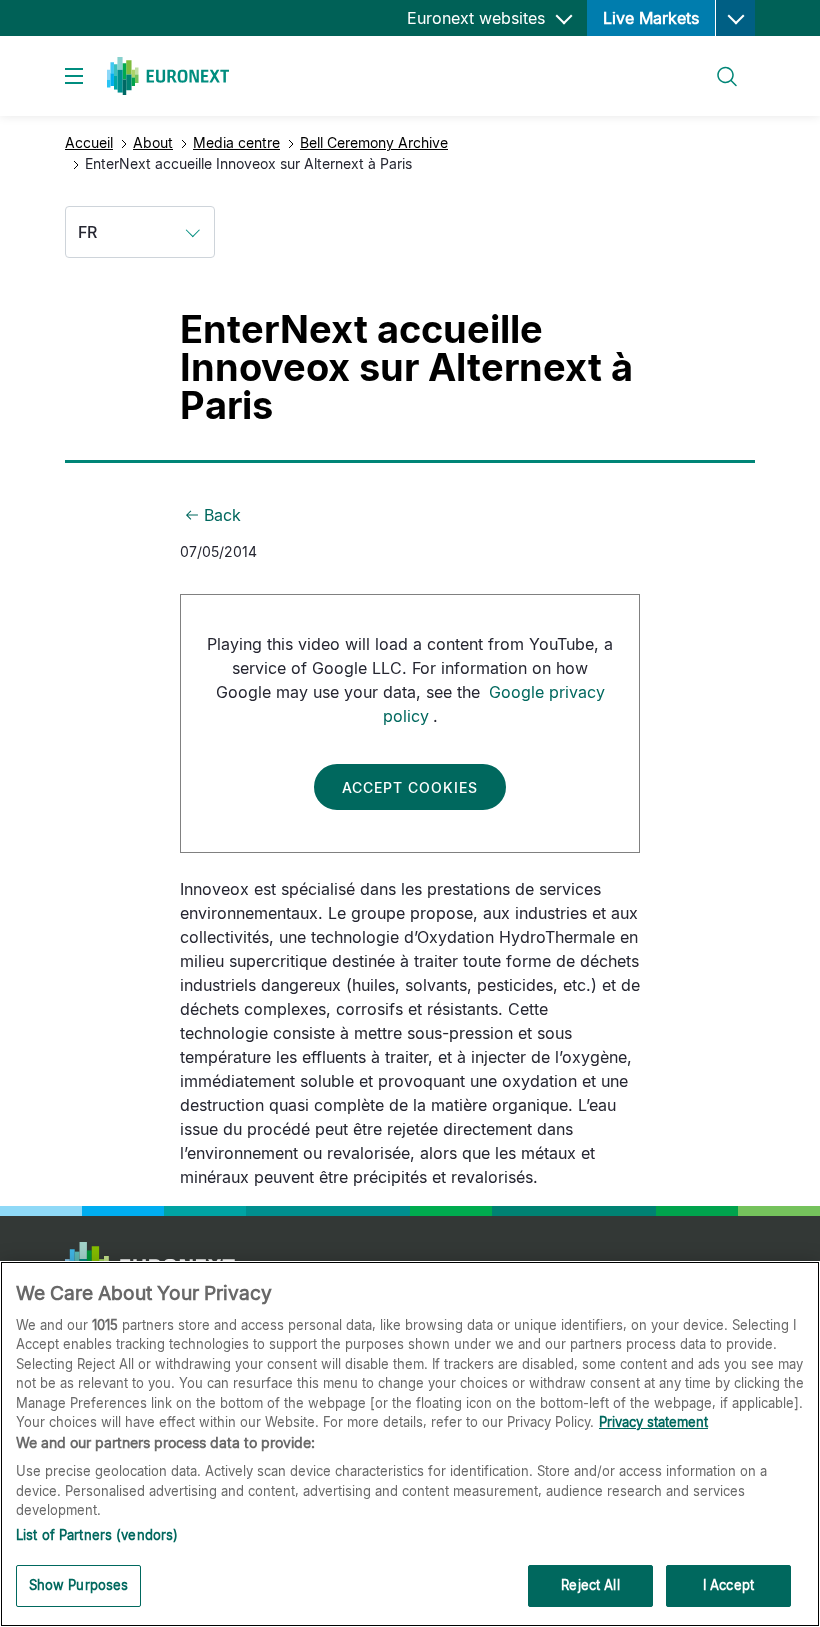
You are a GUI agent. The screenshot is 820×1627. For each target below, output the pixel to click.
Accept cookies (410, 787)
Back (222, 515)
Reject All (590, 1585)
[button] (735, 18)
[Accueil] (168, 76)
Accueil (89, 142)
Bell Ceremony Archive (374, 142)
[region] (410, 1444)
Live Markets (651, 18)
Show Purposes (79, 1585)
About (153, 142)
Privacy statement (653, 1422)
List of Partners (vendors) (97, 1535)
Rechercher (719, 64)
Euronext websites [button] (478, 18)
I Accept (728, 1585)
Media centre (236, 142)
